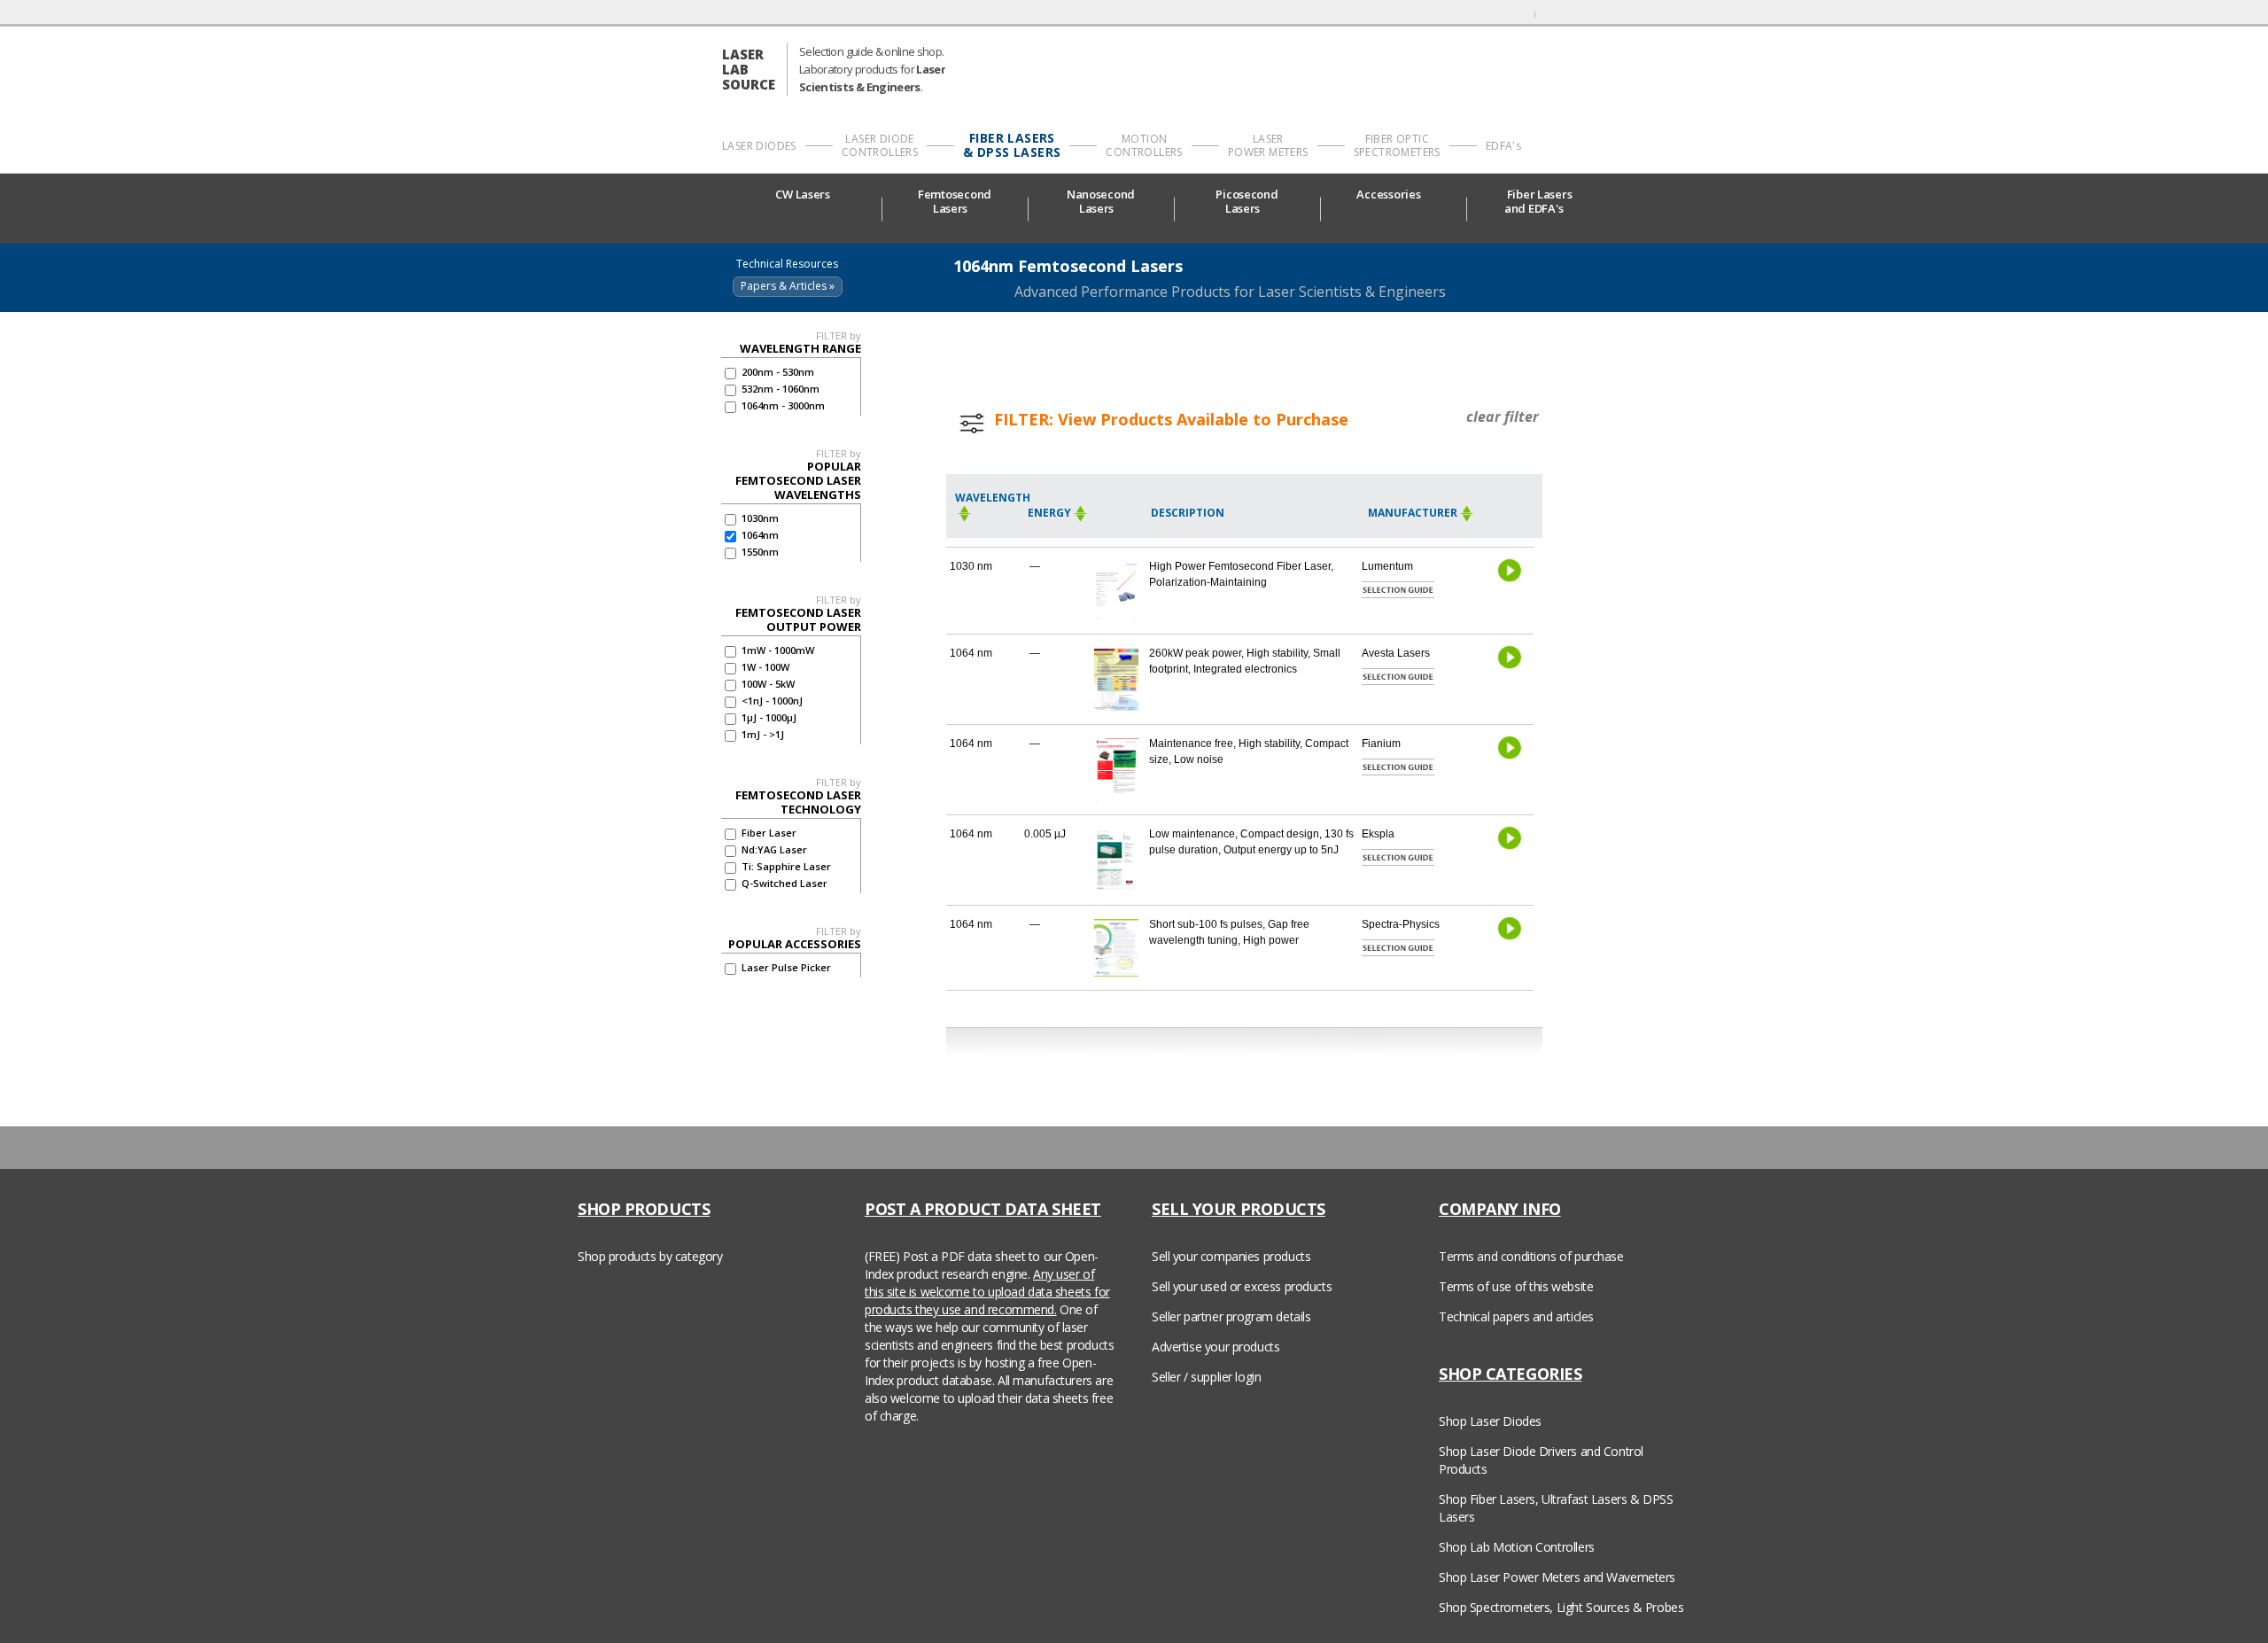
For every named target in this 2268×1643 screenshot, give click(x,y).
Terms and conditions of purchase (1531, 1256)
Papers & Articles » (788, 286)
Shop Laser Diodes (1490, 1421)
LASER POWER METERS (1268, 145)
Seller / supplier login (1206, 1377)
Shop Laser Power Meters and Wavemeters (1557, 1577)
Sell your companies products (1231, 1256)
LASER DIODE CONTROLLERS (880, 145)
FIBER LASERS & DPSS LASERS (1012, 145)
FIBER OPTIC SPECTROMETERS (1397, 145)
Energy (1049, 513)
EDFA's (1503, 146)
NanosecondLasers (1101, 202)
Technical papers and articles (1516, 1316)
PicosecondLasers (1247, 202)
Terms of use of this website (1516, 1286)
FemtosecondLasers (955, 202)
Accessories (1388, 195)
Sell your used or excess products (1242, 1286)
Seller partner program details (1231, 1316)
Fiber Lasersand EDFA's (1538, 202)
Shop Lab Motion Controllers (1517, 1547)
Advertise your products (1216, 1347)
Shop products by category (650, 1256)
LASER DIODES (759, 146)
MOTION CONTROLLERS (1144, 145)
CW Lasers (804, 195)
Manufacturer (1413, 513)
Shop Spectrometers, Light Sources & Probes (1561, 1607)
